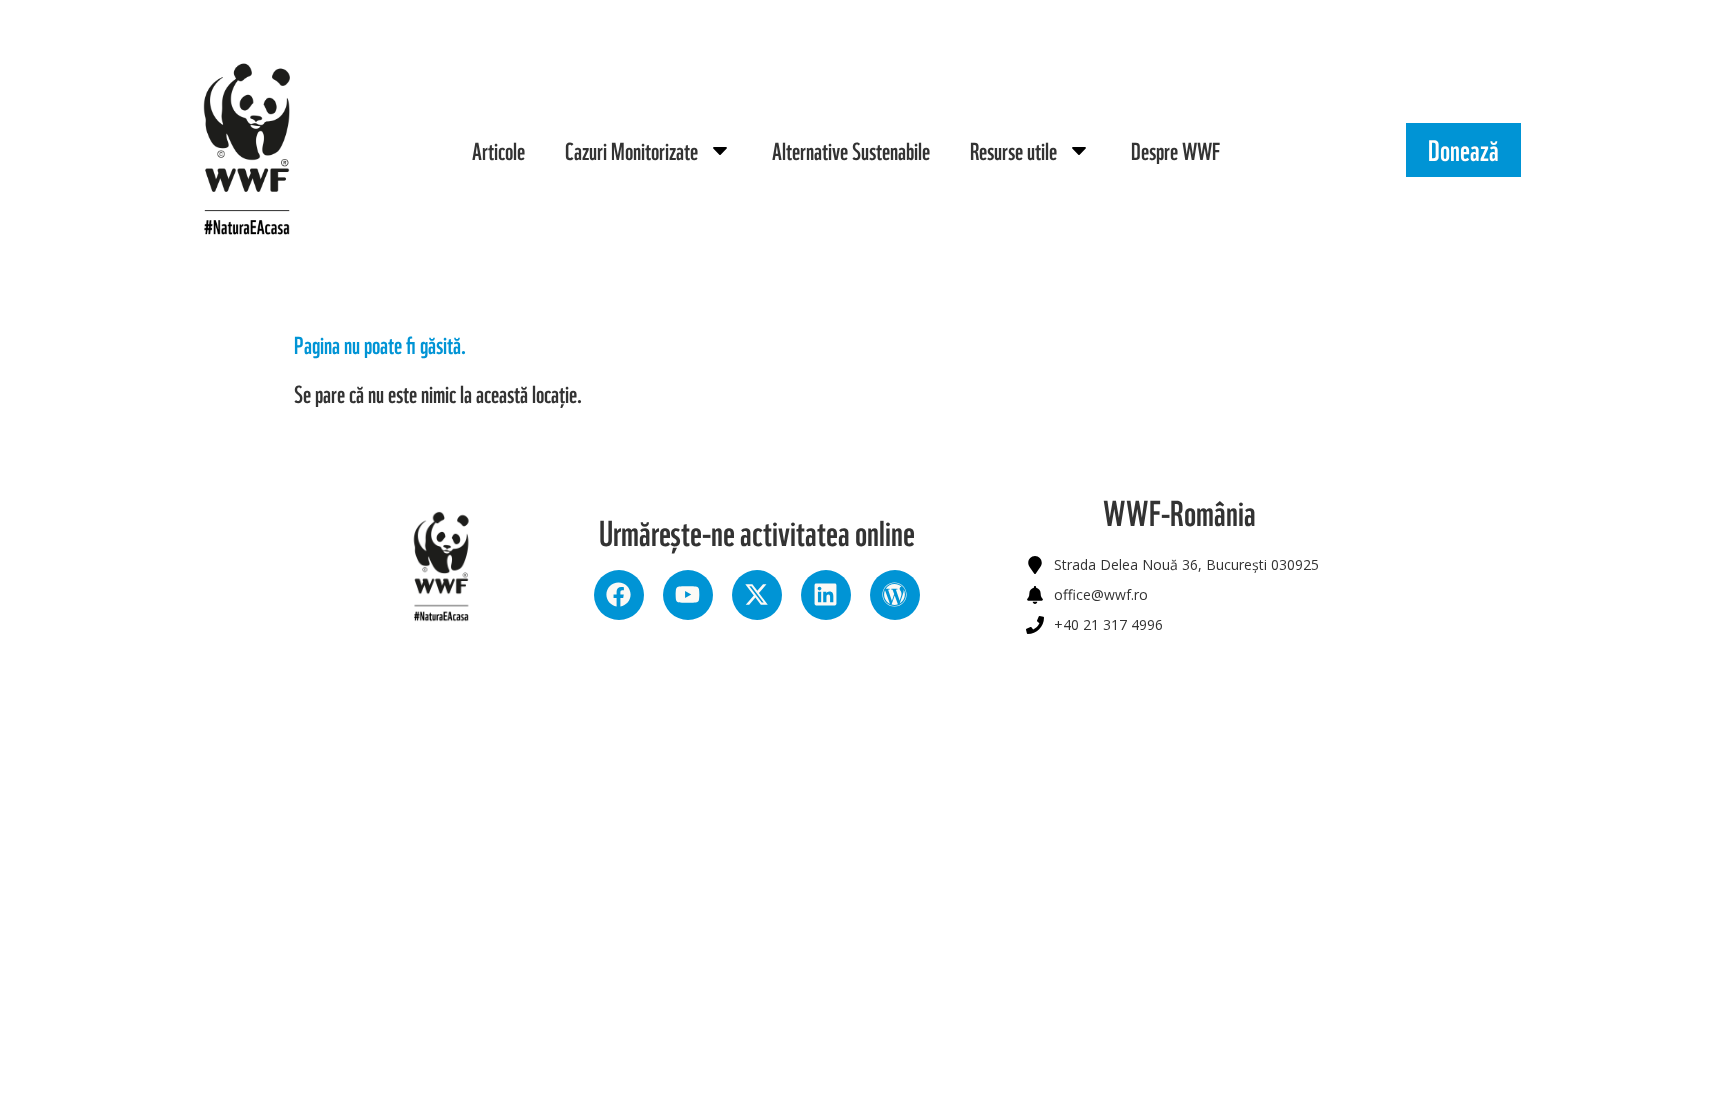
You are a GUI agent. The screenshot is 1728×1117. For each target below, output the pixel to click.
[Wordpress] (895, 595)
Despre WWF (1175, 150)
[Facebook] (619, 595)
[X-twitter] (757, 595)
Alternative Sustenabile (851, 150)
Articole (498, 150)
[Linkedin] (826, 595)
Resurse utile (1013, 150)
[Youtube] (688, 595)
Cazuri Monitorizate (631, 150)
